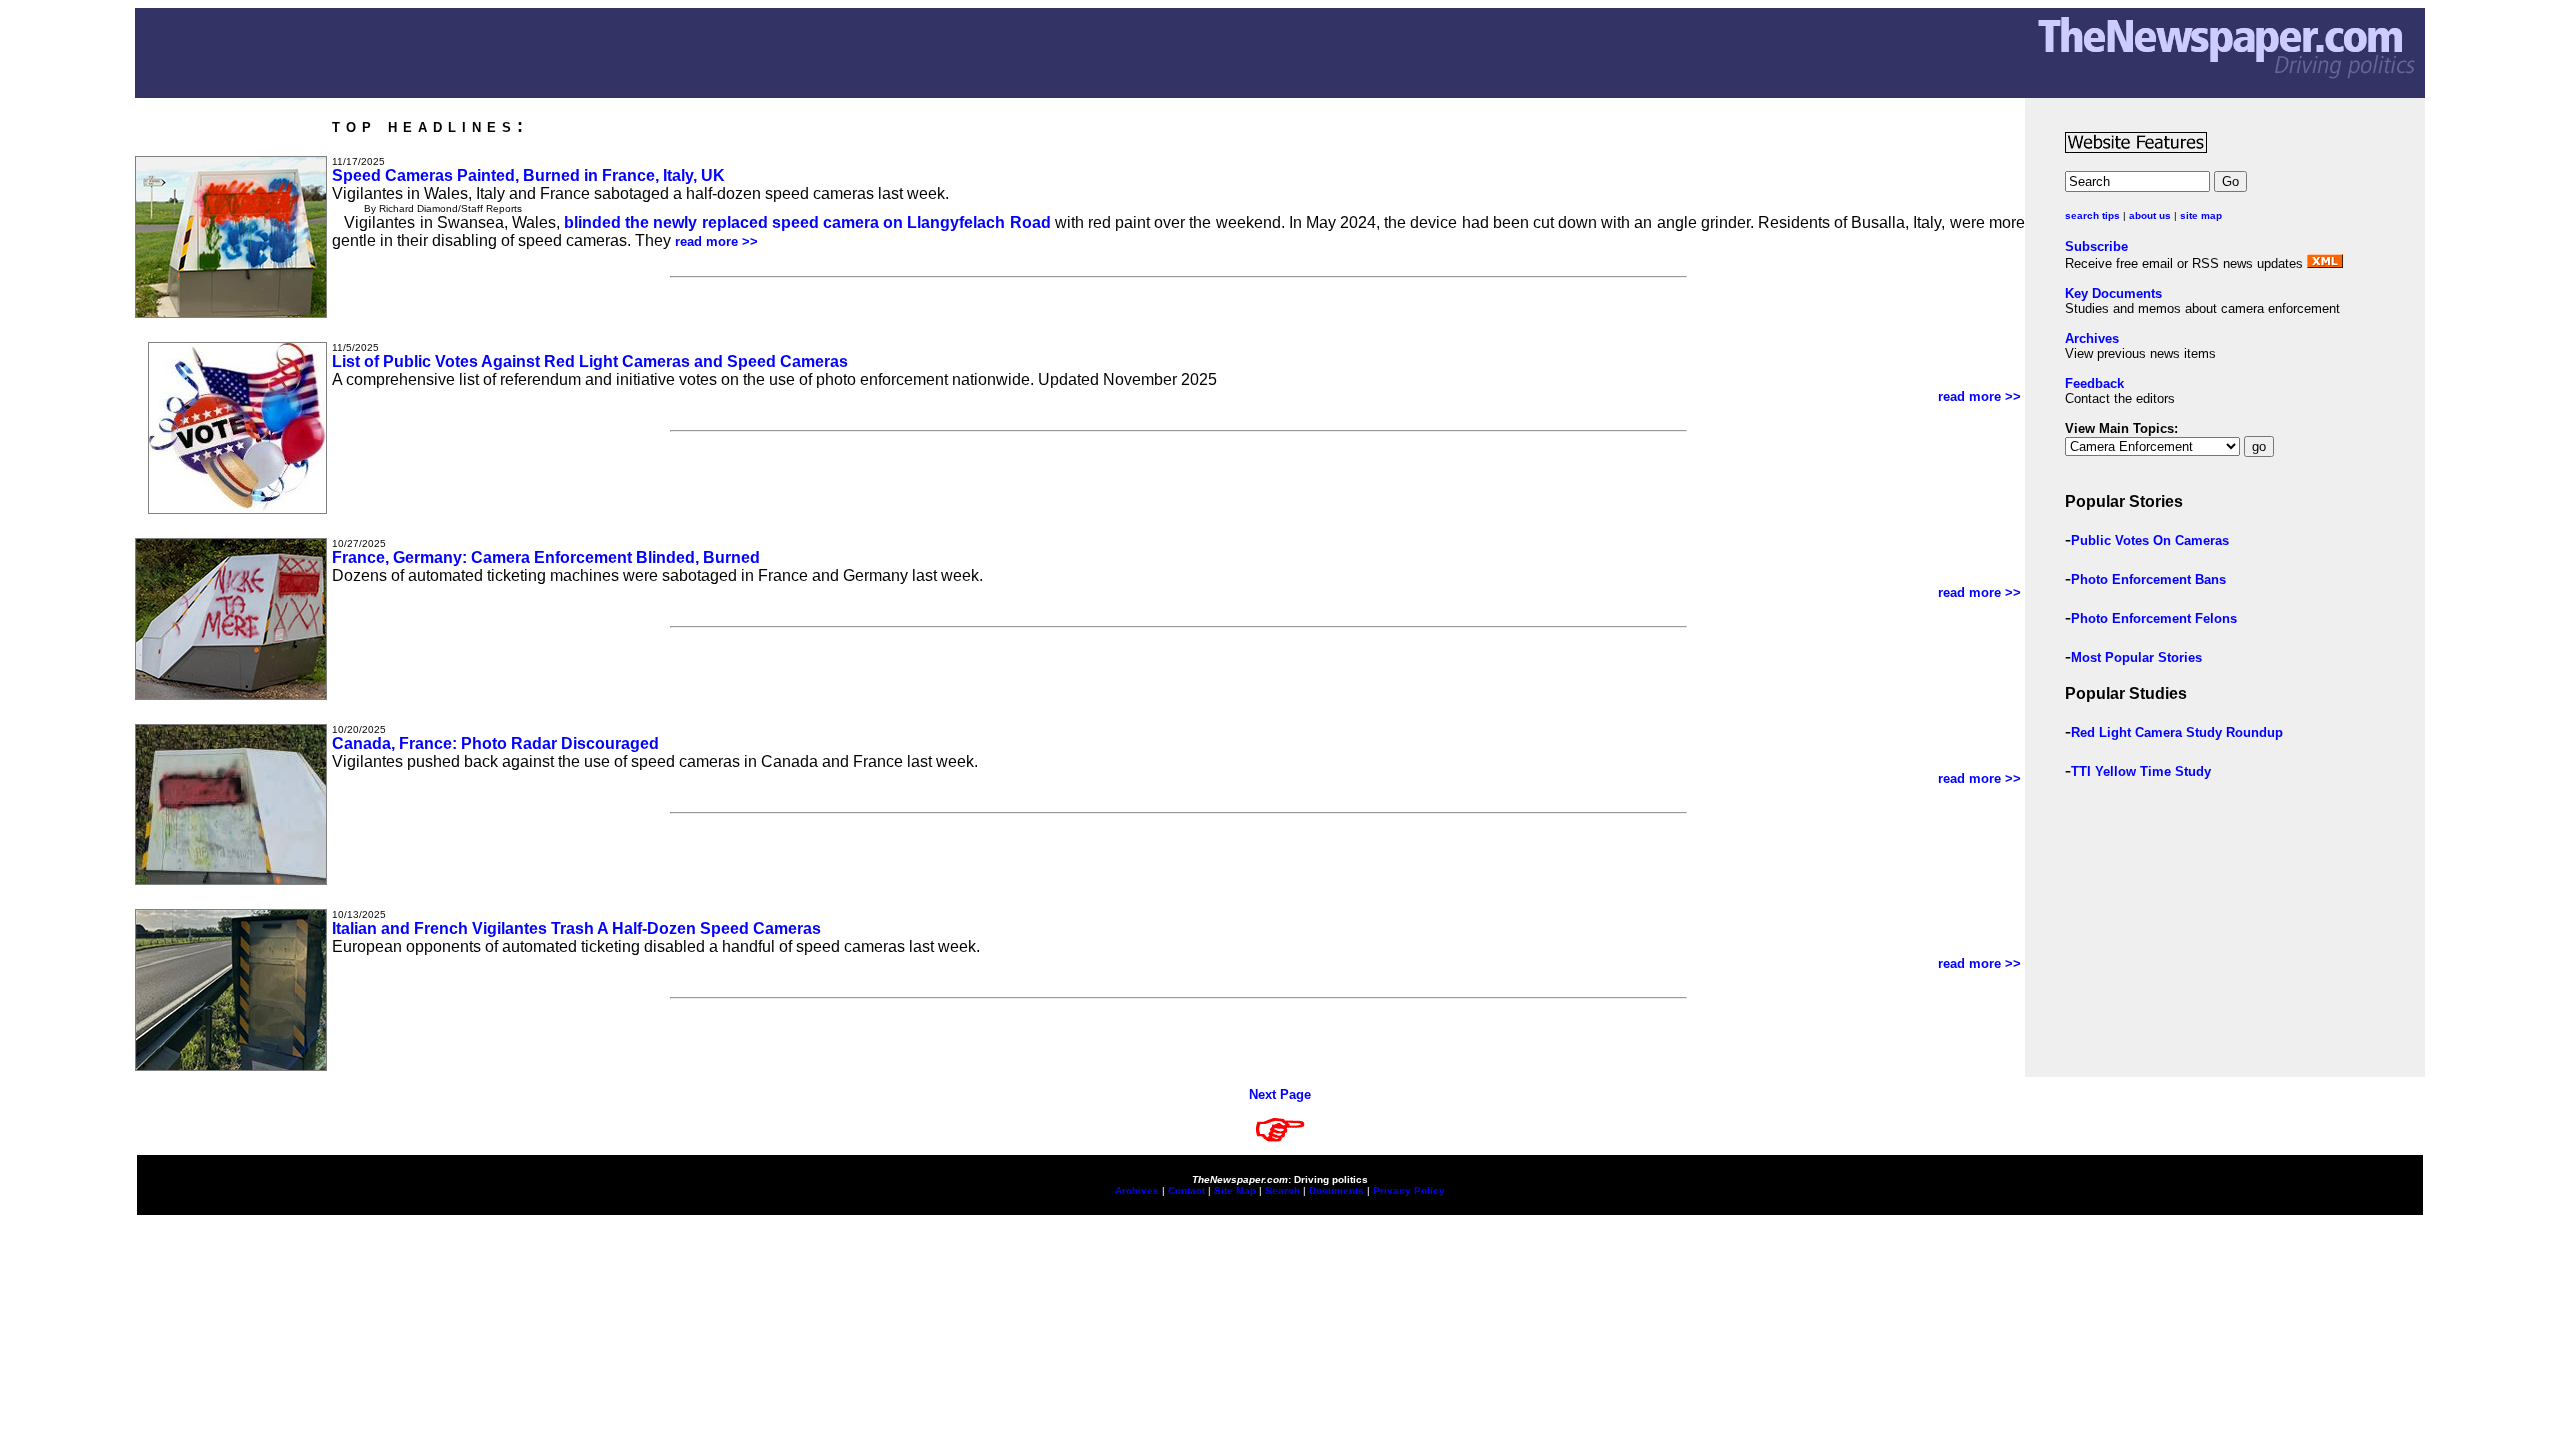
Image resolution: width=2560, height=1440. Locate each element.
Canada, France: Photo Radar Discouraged (495, 743)
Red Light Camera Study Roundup (2177, 732)
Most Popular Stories (2136, 657)
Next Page (1280, 1094)
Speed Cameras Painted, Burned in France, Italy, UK (528, 175)
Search (1282, 1190)
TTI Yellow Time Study (2141, 771)
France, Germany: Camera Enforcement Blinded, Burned (546, 557)
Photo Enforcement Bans (2148, 579)
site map (2201, 215)
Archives (2092, 338)
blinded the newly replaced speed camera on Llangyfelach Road (807, 222)
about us (2150, 215)
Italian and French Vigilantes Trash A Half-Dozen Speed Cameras (576, 928)
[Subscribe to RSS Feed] (2325, 263)
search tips (2092, 215)
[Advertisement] (2193, 937)
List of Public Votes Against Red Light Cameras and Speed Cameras (590, 361)
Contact (1186, 1190)
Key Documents (2113, 293)
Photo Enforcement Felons (2154, 618)
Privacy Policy (1409, 1190)
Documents (1336, 1190)
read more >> (718, 241)
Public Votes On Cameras (2150, 540)
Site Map (1235, 1190)
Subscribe (2096, 246)
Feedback (2094, 383)
